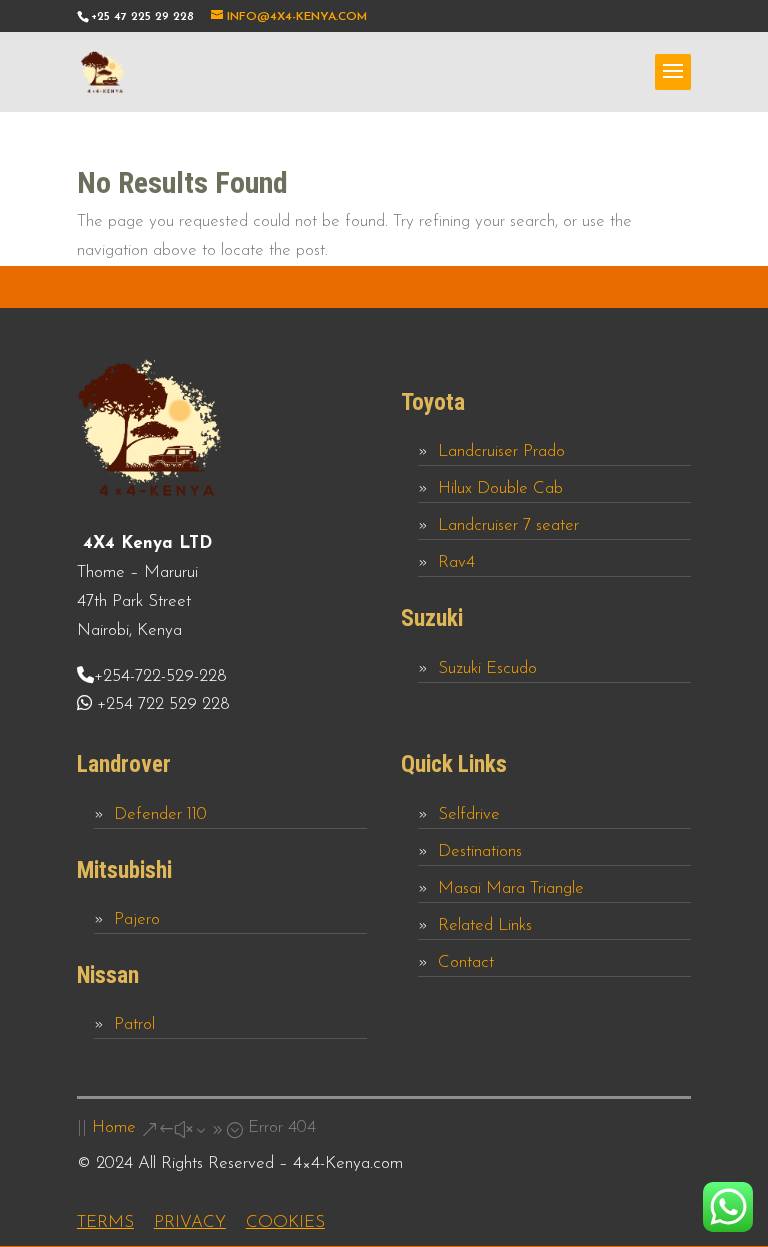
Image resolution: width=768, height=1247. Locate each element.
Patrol (134, 1024)
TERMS (105, 1222)
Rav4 (456, 562)
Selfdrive (469, 814)
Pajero (137, 919)
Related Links (485, 925)
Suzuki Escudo (487, 668)
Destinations (480, 851)
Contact (466, 962)
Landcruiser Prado (501, 451)
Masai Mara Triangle (511, 888)
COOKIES (285, 1222)
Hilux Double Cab (500, 488)
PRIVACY (190, 1222)
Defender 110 (160, 814)
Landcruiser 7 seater (508, 525)
